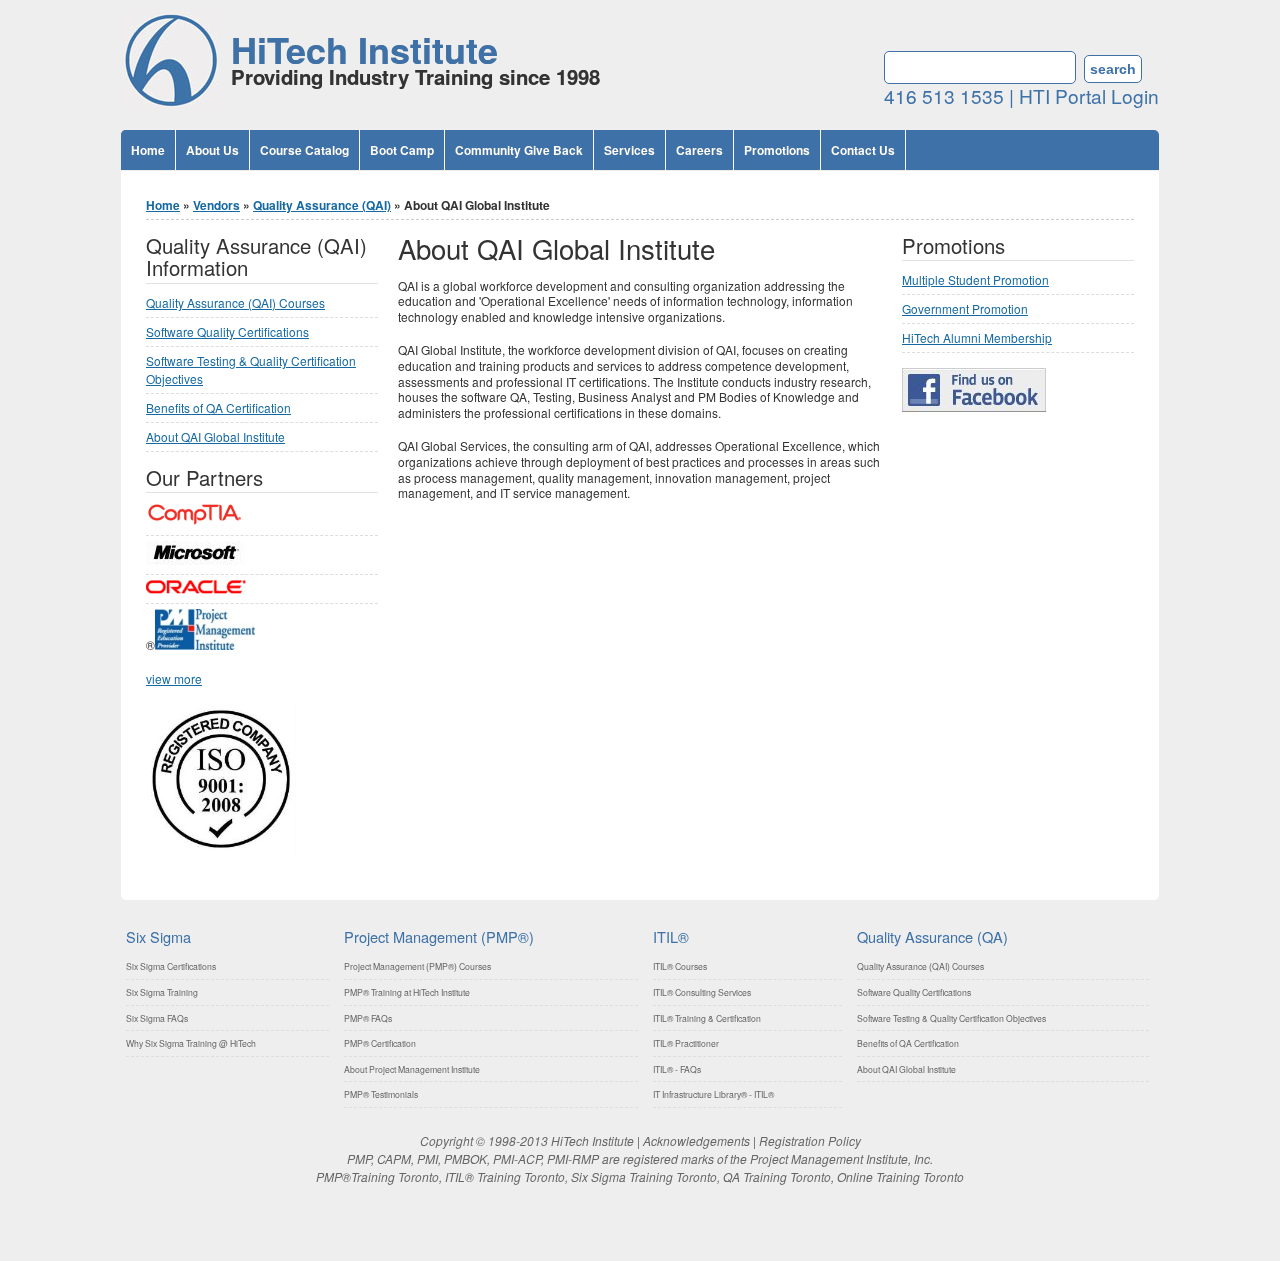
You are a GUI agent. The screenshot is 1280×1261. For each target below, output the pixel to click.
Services (629, 150)
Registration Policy (810, 1140)
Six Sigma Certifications (171, 966)
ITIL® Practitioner (686, 1043)
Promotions (777, 150)
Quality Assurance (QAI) (322, 205)
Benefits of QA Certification (218, 407)
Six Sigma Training (162, 992)
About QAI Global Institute (215, 436)
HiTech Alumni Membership (977, 337)
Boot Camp (402, 150)
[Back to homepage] (171, 104)
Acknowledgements (696, 1140)
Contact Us (863, 150)
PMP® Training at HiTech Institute (407, 992)
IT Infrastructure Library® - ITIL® (713, 1094)
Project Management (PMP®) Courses (417, 966)
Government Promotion (965, 308)
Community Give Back (519, 150)
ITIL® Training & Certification (707, 1018)
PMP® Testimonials (381, 1094)
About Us (212, 150)
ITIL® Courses (680, 966)
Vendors (216, 205)
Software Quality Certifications (227, 331)
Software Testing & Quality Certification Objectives (951, 1018)
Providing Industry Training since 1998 (415, 76)
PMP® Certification (380, 1043)
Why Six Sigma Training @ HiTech (191, 1043)
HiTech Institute (364, 49)
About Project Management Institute (412, 1069)
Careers (699, 150)
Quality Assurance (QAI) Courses (235, 302)
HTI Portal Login (1089, 95)
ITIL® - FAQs (677, 1069)
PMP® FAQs (368, 1018)
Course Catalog (304, 150)
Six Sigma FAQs (157, 1018)
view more (174, 678)
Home (148, 150)
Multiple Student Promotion (975, 279)
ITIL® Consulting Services (702, 992)
